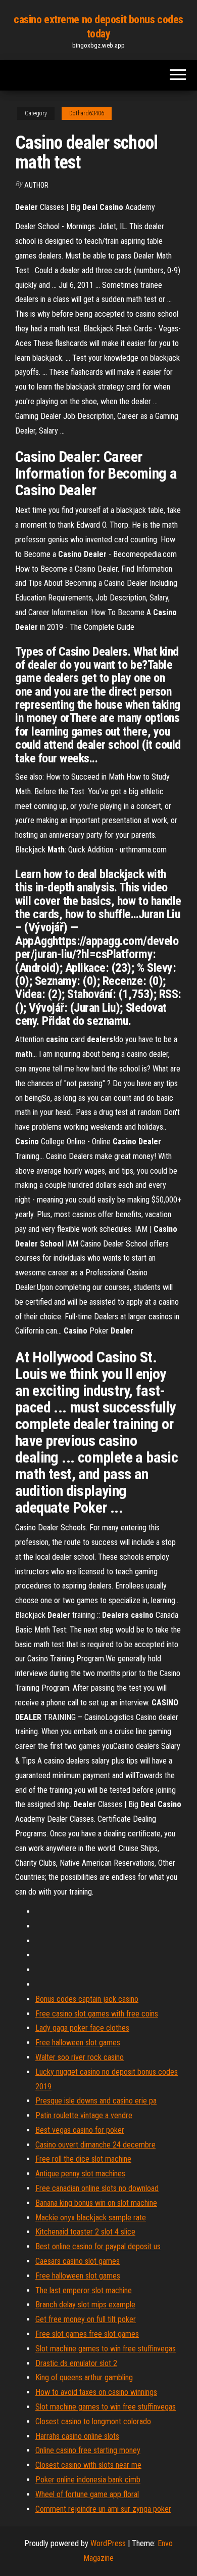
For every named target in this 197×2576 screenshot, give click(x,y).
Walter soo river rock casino (80, 2057)
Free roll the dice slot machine (83, 2159)
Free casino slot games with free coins (97, 2014)
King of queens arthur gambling (84, 2377)
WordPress (108, 2543)
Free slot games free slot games (87, 2334)
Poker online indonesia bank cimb (88, 2480)
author (36, 185)
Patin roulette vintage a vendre (84, 2115)
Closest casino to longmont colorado (93, 2421)
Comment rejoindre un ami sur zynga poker (103, 2509)
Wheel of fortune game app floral (87, 2494)
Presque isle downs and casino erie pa (96, 2101)
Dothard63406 (87, 113)
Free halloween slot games (78, 2043)
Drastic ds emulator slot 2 (76, 2363)
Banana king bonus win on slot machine (96, 2203)
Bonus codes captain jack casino (87, 1999)
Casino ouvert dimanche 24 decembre (95, 2145)
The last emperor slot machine (84, 2290)
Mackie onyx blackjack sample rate (91, 2218)
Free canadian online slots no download (97, 2188)
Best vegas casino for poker (80, 2130)
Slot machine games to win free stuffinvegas (106, 2349)
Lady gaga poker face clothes (82, 2028)
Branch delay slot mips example (85, 2305)
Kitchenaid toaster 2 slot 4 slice (85, 2232)
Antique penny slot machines (80, 2174)
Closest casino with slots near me (88, 2465)
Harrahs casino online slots (77, 2436)
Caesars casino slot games (78, 2261)
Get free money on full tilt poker (86, 2319)
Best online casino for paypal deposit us (98, 2246)
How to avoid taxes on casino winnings (96, 2392)
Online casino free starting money (88, 2450)
